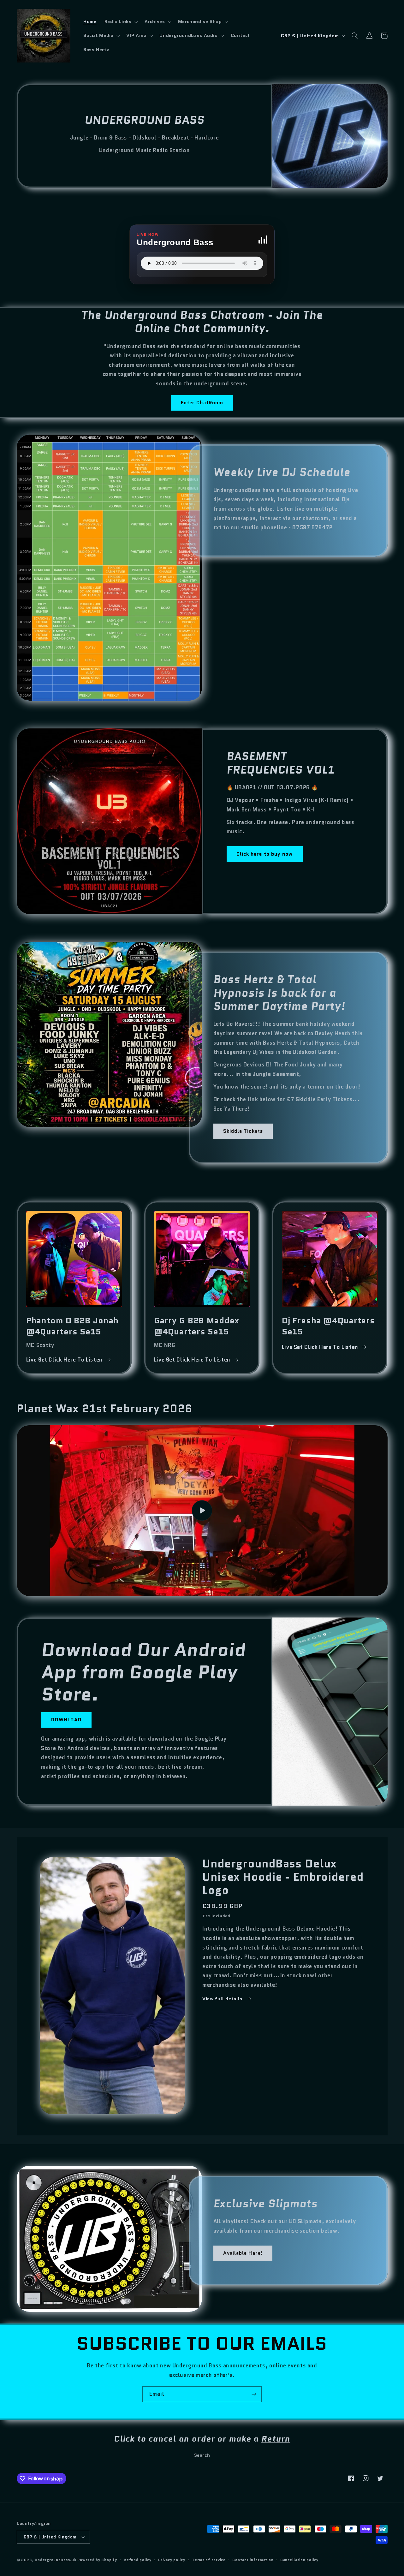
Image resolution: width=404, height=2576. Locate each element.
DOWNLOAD (66, 1720)
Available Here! (243, 2253)
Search (202, 2455)
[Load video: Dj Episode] (202, 1511)
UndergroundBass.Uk (55, 2560)
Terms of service (209, 2560)
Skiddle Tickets (243, 1131)
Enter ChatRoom (202, 403)
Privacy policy (172, 2560)
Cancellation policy (299, 2560)
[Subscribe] (254, 2394)
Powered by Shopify (97, 2560)
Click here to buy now (264, 854)
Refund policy (138, 2560)
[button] (120, 22)
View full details (223, 1999)
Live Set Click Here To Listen (64, 1360)
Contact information (253, 2560)
